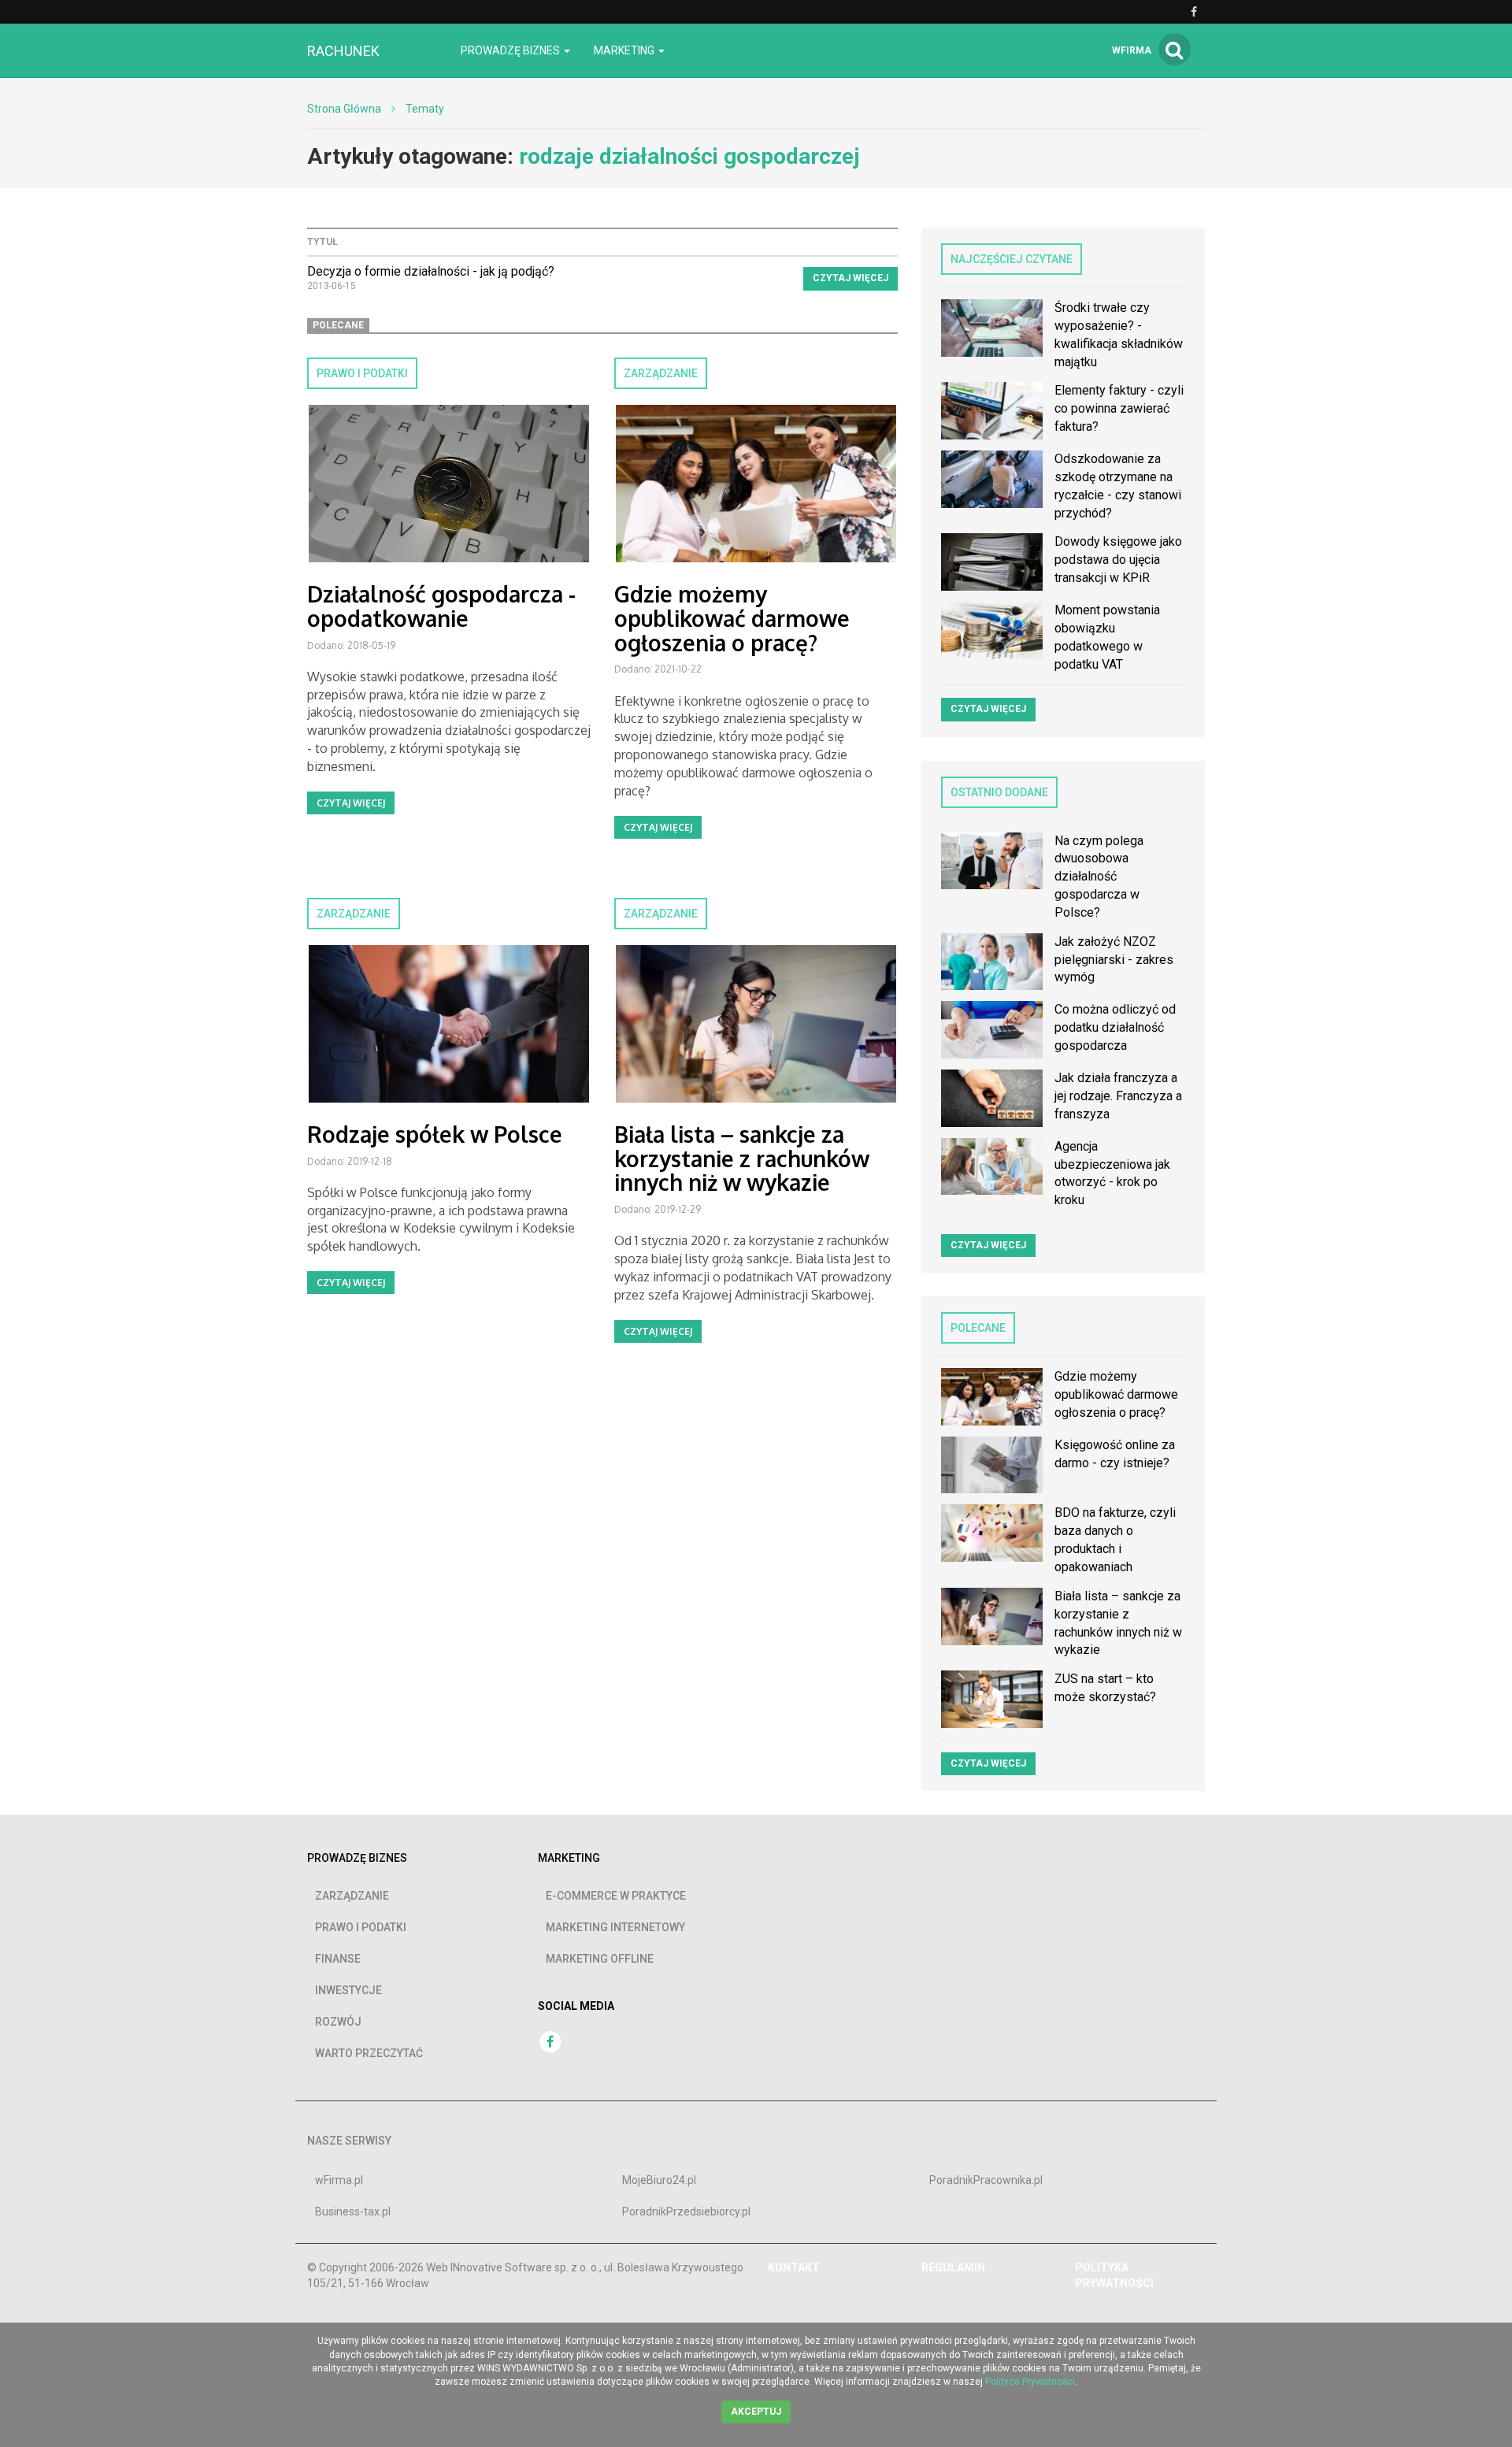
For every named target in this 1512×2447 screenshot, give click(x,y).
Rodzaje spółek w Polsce (435, 1134)
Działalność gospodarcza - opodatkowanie (441, 606)
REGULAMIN (953, 2267)
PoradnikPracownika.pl (986, 2180)
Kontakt (794, 2267)
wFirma (1132, 50)
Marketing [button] (625, 50)
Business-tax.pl (353, 2212)
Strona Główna (344, 109)
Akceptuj (756, 2412)
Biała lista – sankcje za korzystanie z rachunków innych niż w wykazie (742, 1159)
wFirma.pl (339, 2180)
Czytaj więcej (850, 278)
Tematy (425, 109)
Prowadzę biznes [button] (511, 50)
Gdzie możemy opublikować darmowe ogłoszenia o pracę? (732, 618)
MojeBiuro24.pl (659, 2180)
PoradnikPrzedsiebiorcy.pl (686, 2212)
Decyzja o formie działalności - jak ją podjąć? (431, 271)
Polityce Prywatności (1030, 2382)
